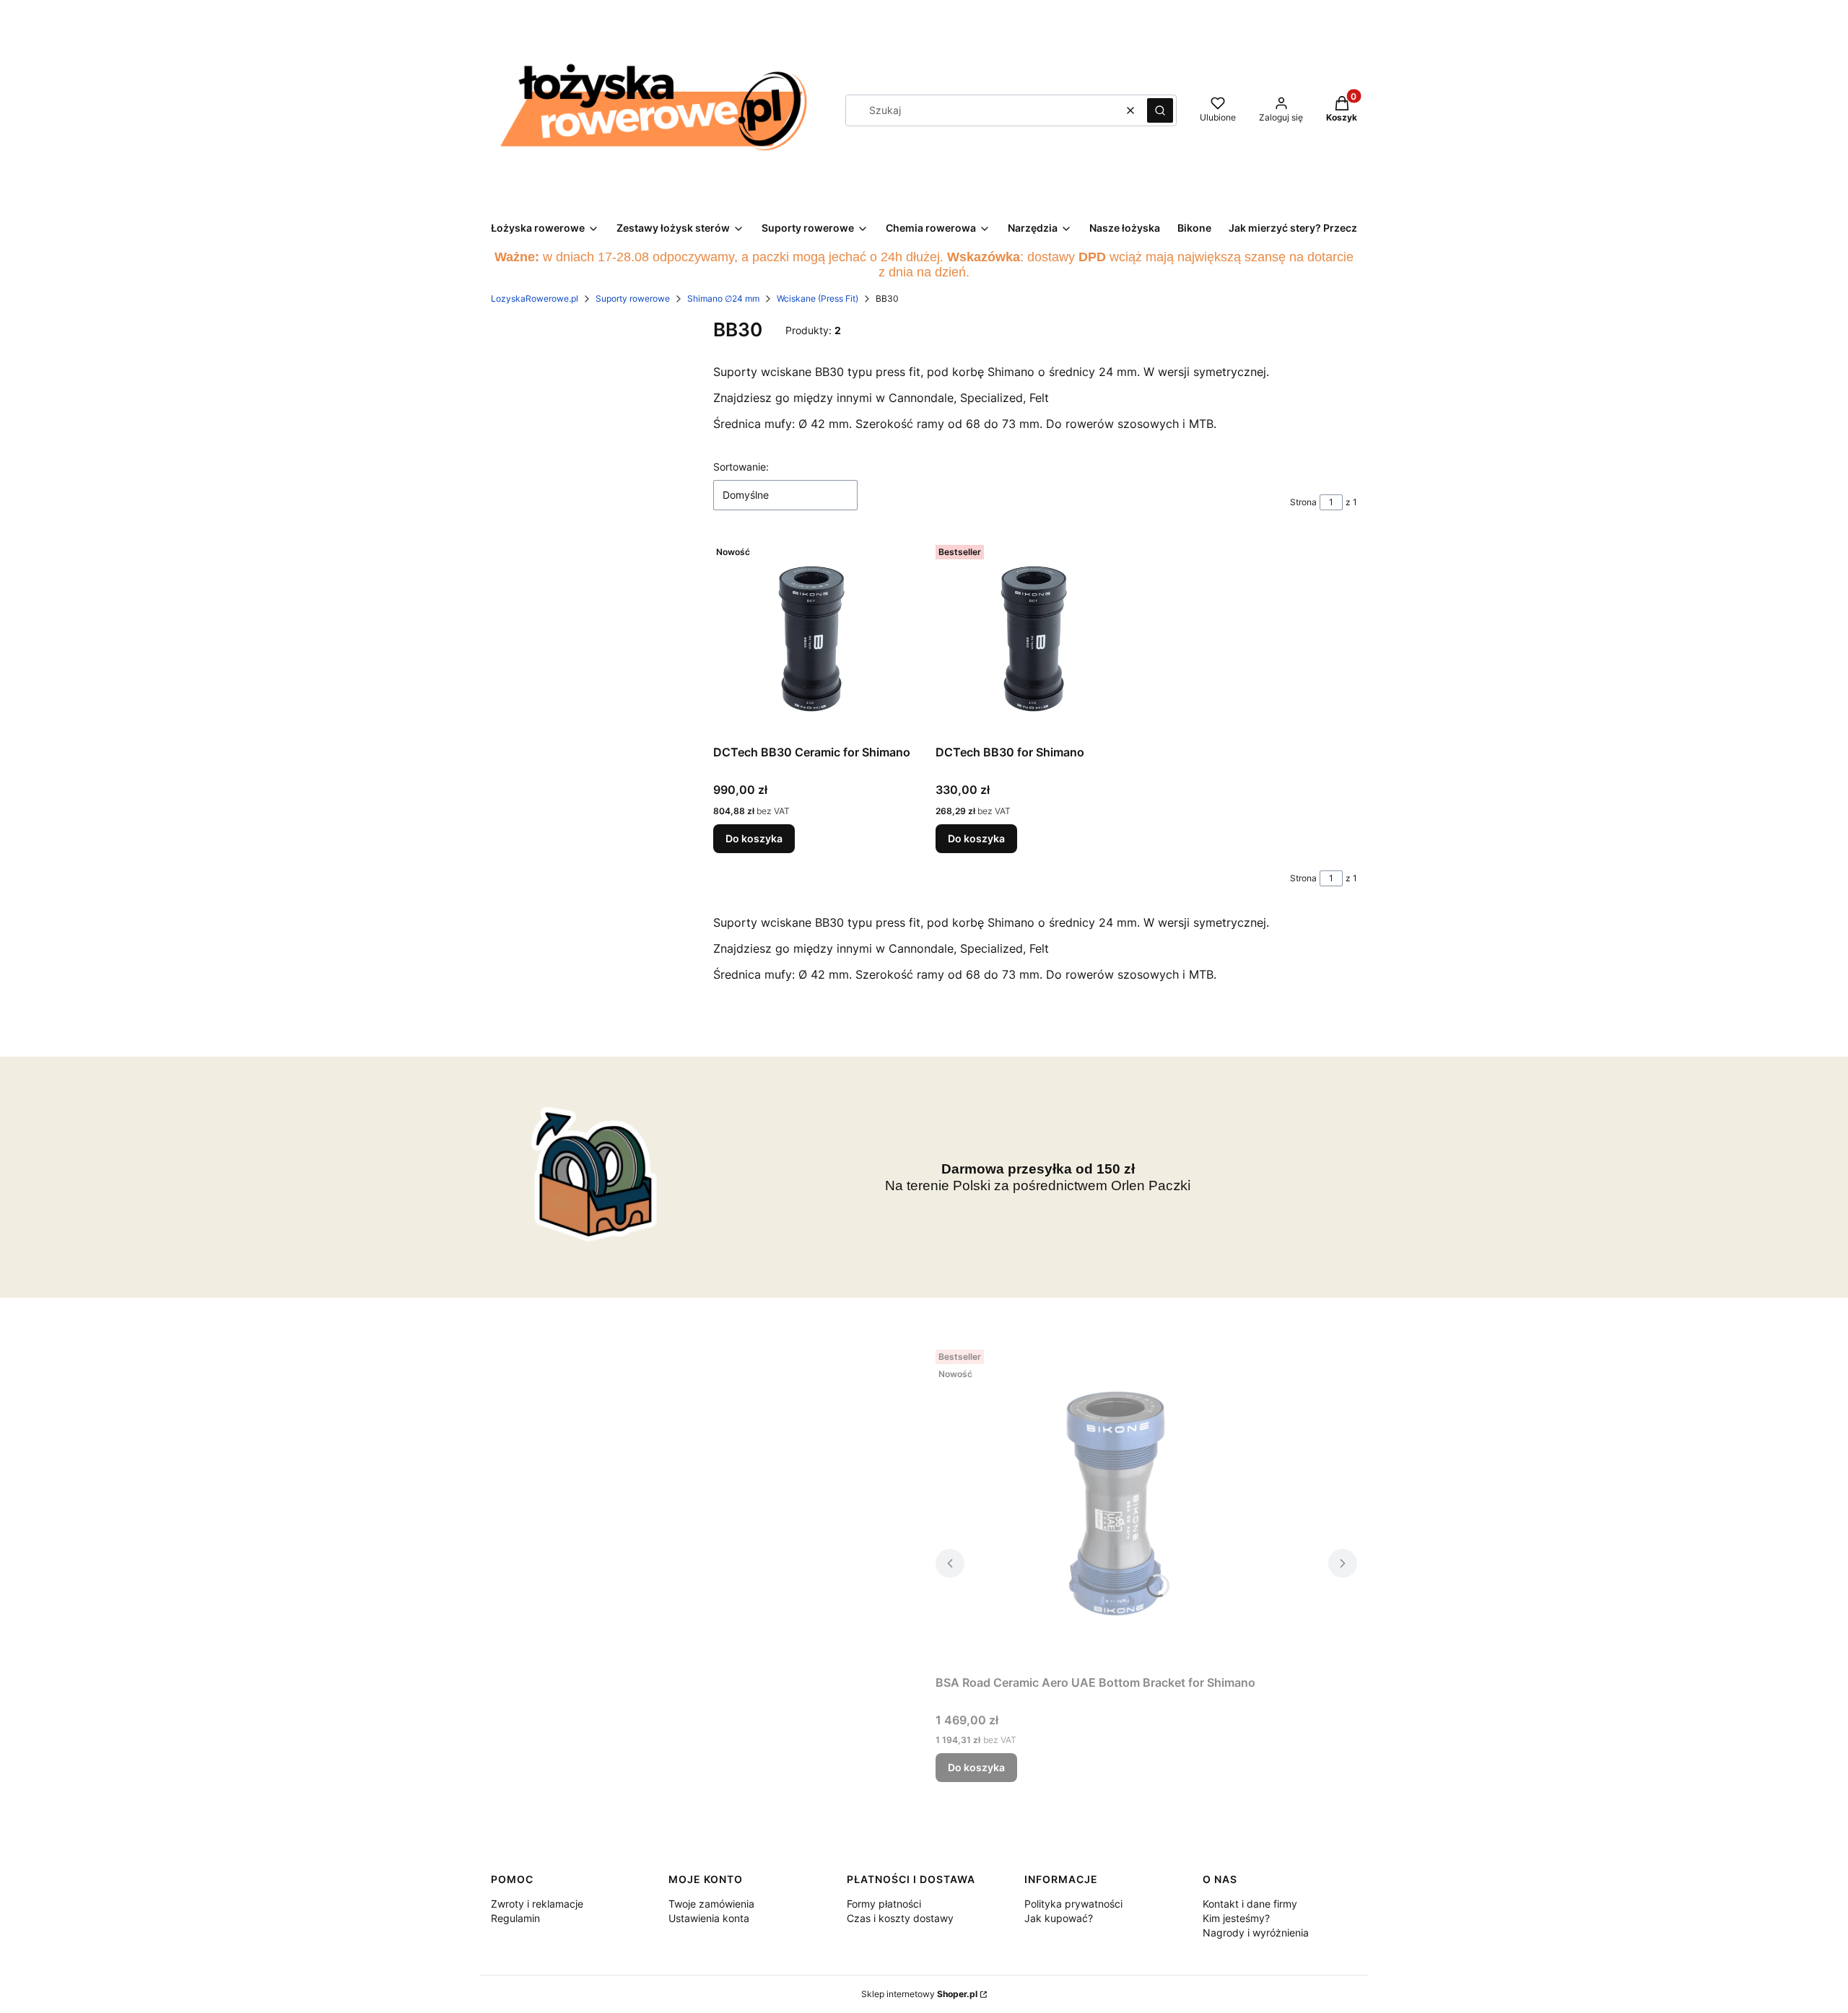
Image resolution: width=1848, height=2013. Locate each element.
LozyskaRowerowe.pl (535, 298)
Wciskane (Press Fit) (818, 298)
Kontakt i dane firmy (1250, 1904)
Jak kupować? (1059, 1918)
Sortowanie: (741, 467)
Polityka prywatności (1073, 1904)
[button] (1160, 110)
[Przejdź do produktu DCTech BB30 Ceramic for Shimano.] (813, 639)
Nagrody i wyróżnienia (1256, 1933)
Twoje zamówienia (711, 1904)
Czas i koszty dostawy (900, 1918)
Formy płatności (884, 1904)
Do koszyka (754, 838)
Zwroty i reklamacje (537, 1904)
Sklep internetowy (919, 1994)
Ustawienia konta (709, 1918)
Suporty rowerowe (633, 298)
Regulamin (515, 1918)
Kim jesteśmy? (1236, 1918)
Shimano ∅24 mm (723, 298)
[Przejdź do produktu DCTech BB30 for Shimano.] (1035, 639)
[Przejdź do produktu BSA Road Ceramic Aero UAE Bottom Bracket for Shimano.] (1116, 1506)
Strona (1303, 502)
